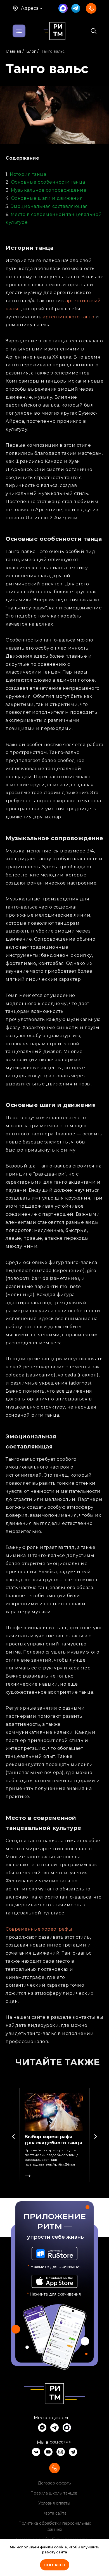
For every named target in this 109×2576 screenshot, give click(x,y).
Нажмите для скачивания (54, 2294)
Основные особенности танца (48, 182)
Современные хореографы (39, 1929)
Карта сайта (54, 2513)
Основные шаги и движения (47, 198)
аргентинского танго (69, 317)
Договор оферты (55, 2483)
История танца (28, 174)
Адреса (30, 8)
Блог (31, 51)
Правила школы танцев (54, 2493)
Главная (13, 51)
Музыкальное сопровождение (49, 190)
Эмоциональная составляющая (49, 206)
